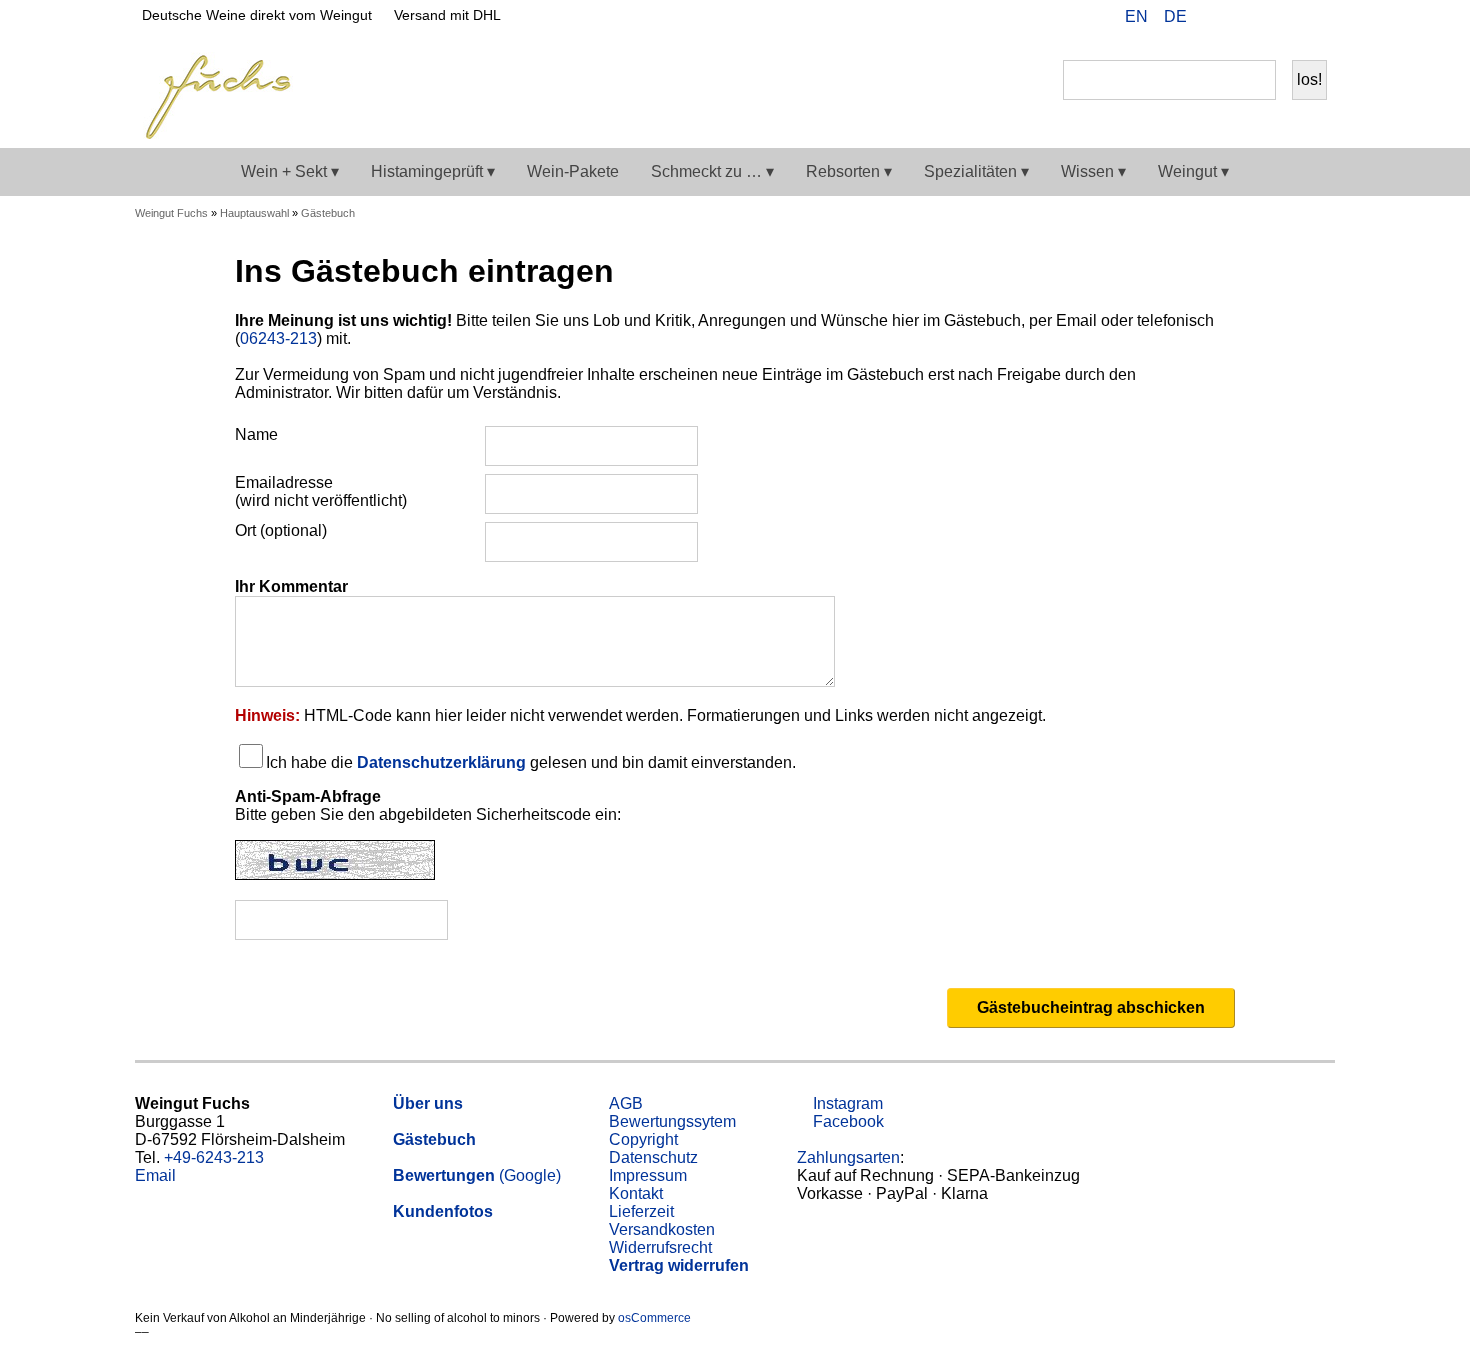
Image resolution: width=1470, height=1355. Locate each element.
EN (1136, 16)
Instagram (846, 1103)
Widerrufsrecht (660, 1247)
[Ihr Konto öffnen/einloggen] (1275, 19)
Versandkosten (662, 1229)
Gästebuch (328, 213)
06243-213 (278, 338)
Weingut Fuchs (171, 213)
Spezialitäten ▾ (976, 171)
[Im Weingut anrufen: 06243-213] (1243, 19)
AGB (626, 1103)
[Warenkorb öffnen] (1307, 19)
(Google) (477, 1175)
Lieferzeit (641, 1211)
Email (155, 1175)
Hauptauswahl (254, 213)
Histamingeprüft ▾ (433, 171)
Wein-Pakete (573, 171)
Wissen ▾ (1093, 171)
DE (1175, 16)
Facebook (846, 1121)
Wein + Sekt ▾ (290, 171)
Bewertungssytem (672, 1121)
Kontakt (636, 1193)
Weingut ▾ (1193, 171)
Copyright (643, 1139)
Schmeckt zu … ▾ (712, 171)
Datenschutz (653, 1157)
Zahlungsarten (848, 1157)
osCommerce (654, 1318)
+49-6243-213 (214, 1157)
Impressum (648, 1175)
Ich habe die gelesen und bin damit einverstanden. (531, 762)
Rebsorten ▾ (849, 171)
